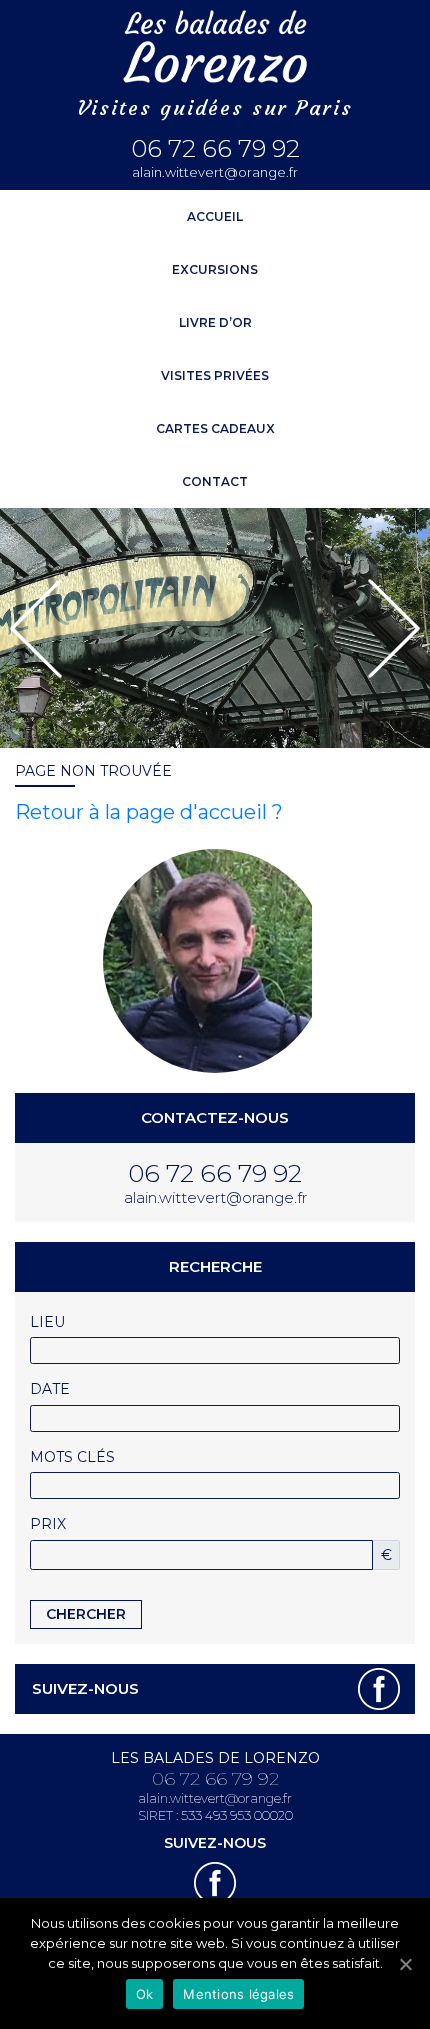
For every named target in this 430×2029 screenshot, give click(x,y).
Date (50, 1389)
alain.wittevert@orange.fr (215, 172)
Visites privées (215, 375)
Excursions (215, 269)
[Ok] (405, 1964)
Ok (145, 1994)
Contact (215, 481)
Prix (48, 1524)
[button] (36, 628)
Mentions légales (238, 1994)
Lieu (47, 1322)
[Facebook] (379, 1688)
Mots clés (72, 1457)
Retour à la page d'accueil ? (149, 812)
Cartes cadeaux (215, 428)
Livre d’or (215, 322)
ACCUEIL (215, 216)
